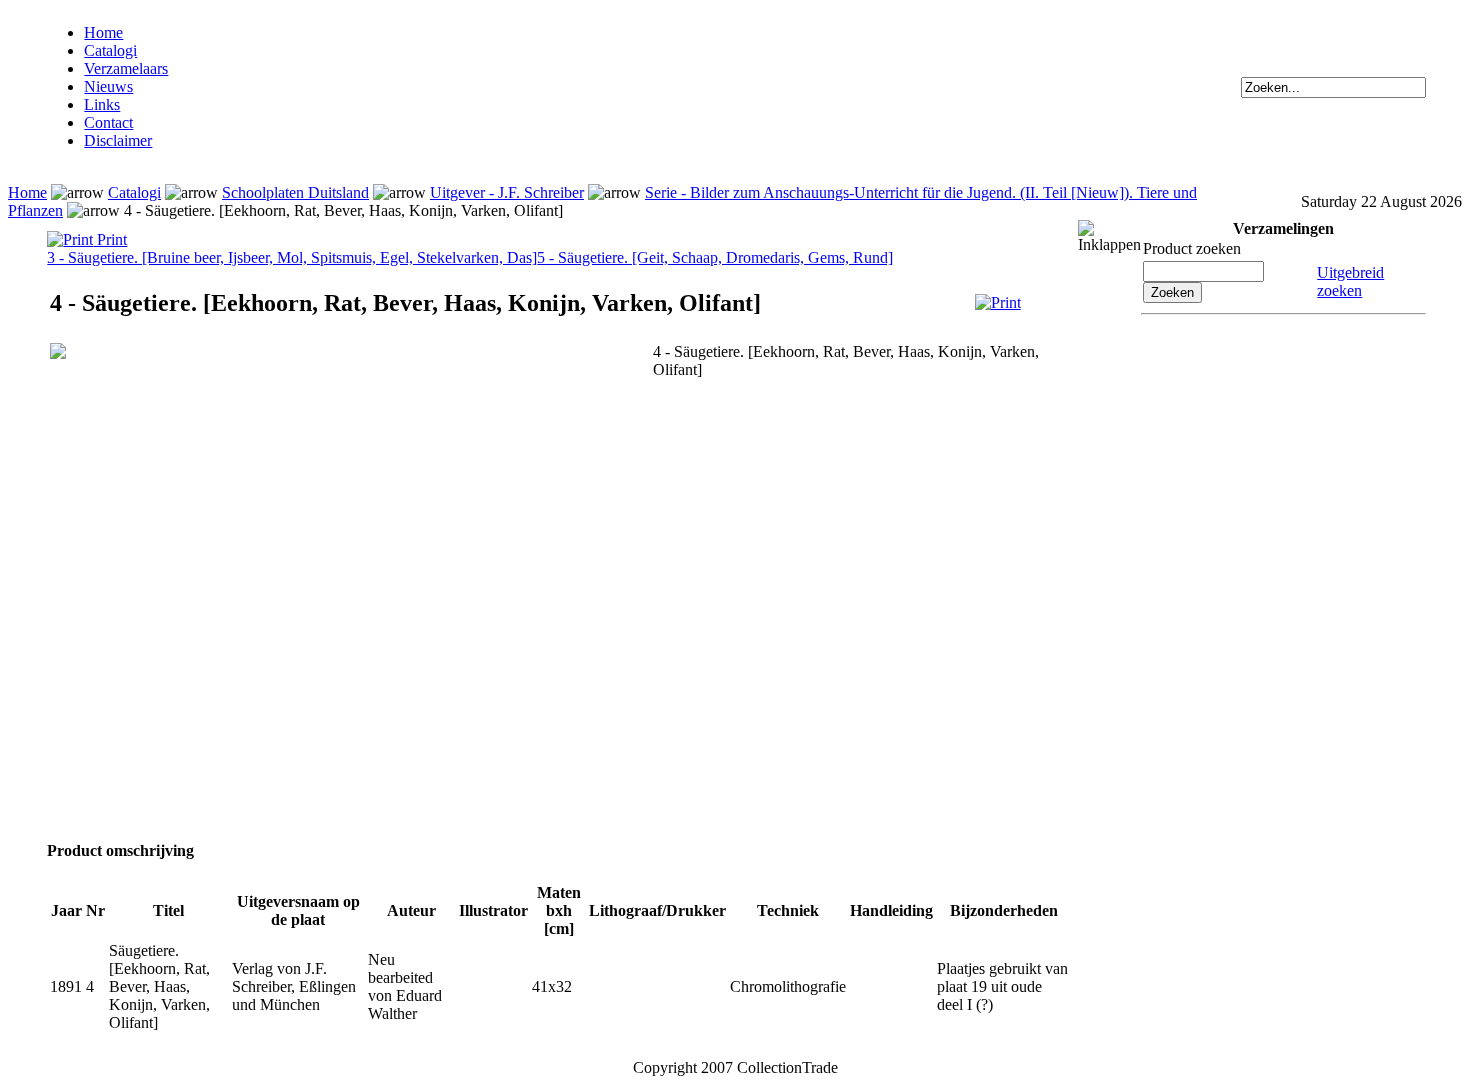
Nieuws (108, 86)
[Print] (998, 302)
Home (103, 32)
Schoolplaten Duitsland (295, 192)
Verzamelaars (126, 68)
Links (102, 104)
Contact (108, 122)
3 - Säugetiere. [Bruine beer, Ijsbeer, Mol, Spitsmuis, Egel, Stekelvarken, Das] (292, 257)
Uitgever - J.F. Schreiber (507, 192)
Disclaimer (118, 140)
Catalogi (110, 50)
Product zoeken (1192, 248)
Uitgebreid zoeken (1350, 281)
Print (110, 239)
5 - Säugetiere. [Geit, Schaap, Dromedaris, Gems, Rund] (715, 257)
